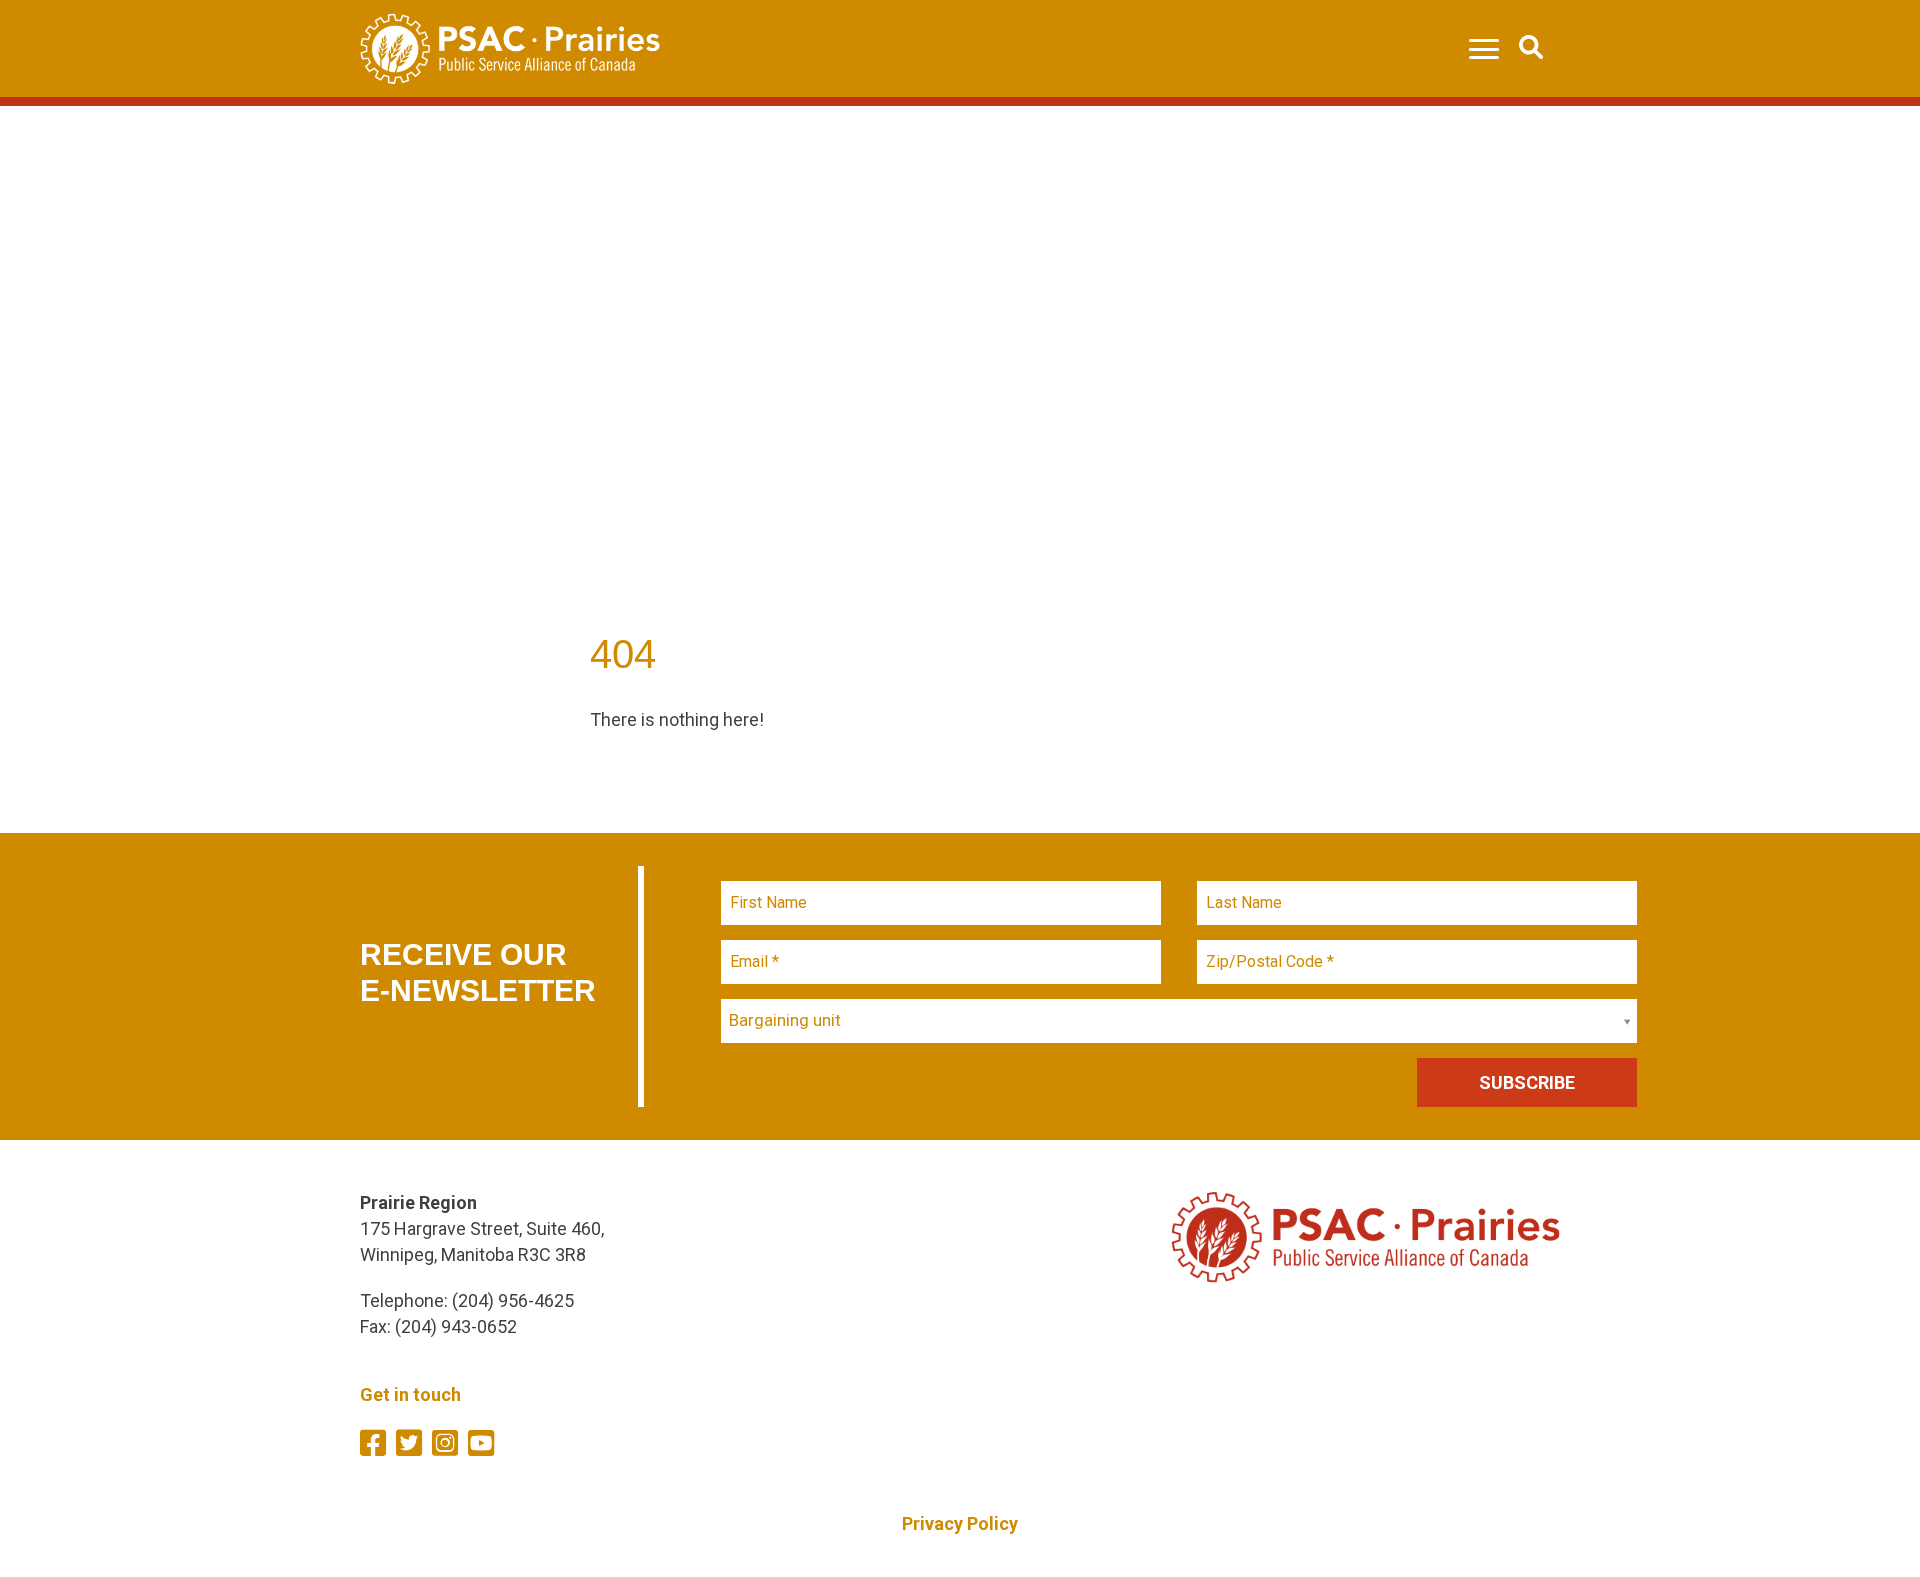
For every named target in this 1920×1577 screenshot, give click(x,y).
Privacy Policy (960, 1523)
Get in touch (410, 1394)
